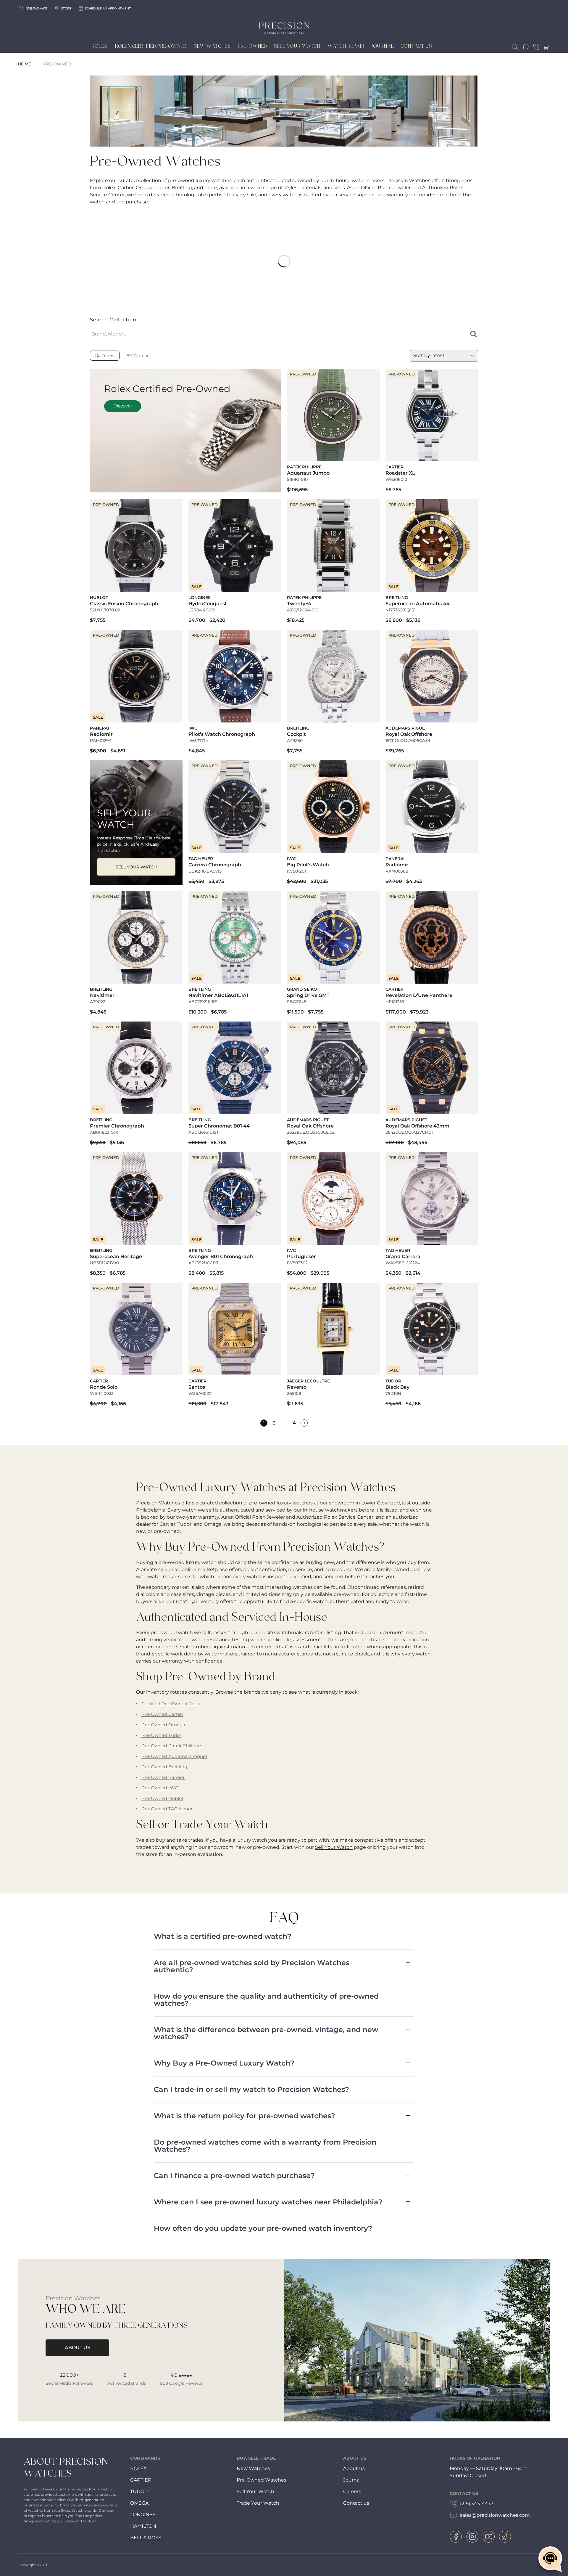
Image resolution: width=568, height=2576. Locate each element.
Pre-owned (252, 46)
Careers (352, 2491)
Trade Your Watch (258, 2503)
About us (354, 2468)
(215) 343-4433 (477, 2504)
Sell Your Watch (297, 46)
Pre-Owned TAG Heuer (167, 1809)
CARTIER (141, 2480)
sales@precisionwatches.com (495, 2515)
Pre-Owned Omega (163, 1725)
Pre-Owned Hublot (162, 1798)
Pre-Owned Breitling (164, 1767)
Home (24, 64)
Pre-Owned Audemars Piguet (174, 1756)
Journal (383, 46)
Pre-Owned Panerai (163, 1777)
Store (66, 8)
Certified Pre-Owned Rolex (171, 1704)
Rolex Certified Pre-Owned (151, 46)
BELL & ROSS (146, 2538)
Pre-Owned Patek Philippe (171, 1746)
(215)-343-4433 (37, 8)
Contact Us (416, 46)
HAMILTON (143, 2526)
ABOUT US (78, 2348)
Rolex (100, 46)
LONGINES (143, 2515)
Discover (123, 406)
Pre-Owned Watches (262, 2480)
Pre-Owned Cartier (162, 1714)
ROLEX (138, 2468)
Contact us (356, 2503)
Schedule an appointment (108, 8)
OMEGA (139, 2503)
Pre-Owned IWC (160, 1788)
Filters (108, 356)
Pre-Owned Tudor (161, 1735)
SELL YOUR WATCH (136, 867)
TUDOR (139, 2491)
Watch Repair (346, 46)
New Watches (212, 46)
